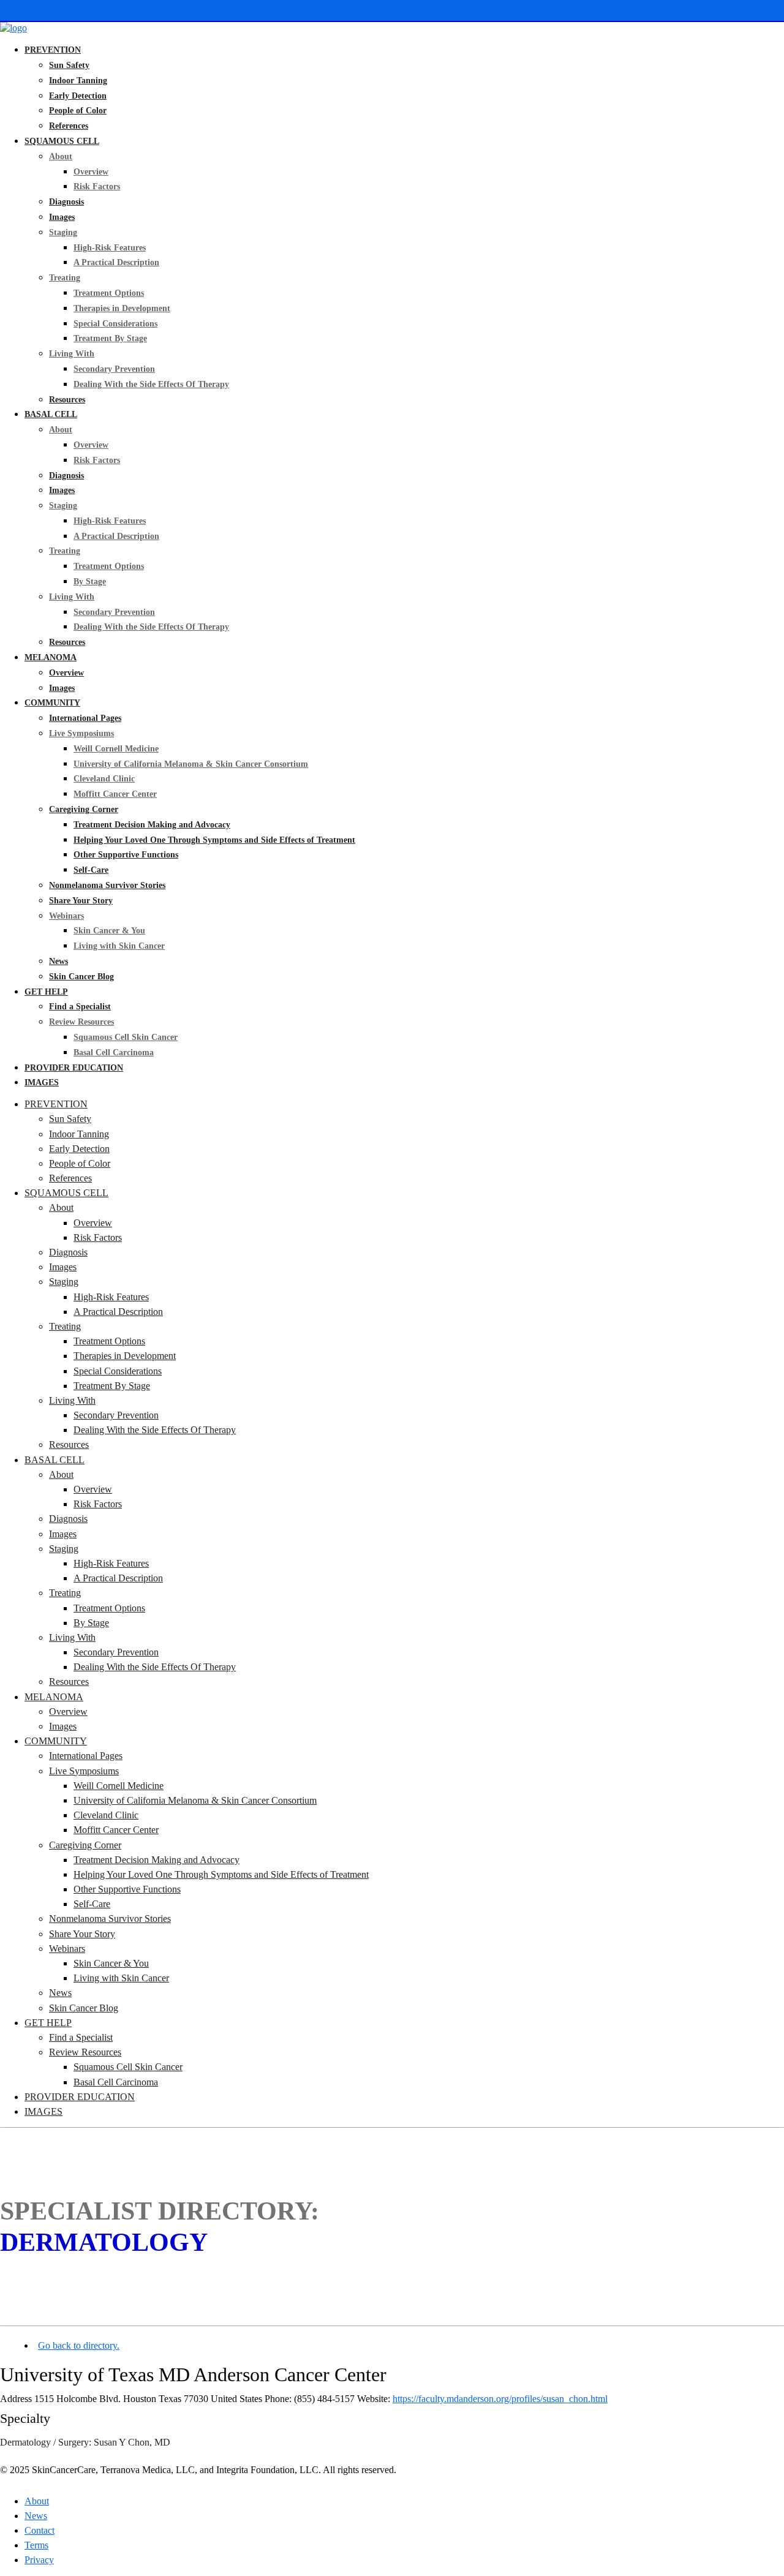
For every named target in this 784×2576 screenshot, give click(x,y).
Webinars (66, 916)
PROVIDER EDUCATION (74, 1068)
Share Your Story (81, 901)
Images (62, 217)
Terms (36, 2545)
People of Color (78, 111)
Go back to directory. (79, 2345)
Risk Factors (97, 186)
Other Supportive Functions (126, 855)
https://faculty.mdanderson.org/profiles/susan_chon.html (500, 2399)
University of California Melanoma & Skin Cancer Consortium (191, 764)
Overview (91, 172)
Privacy (39, 2560)
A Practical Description (116, 262)
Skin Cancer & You (109, 931)
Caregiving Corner (84, 809)
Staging (63, 232)
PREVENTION (53, 50)
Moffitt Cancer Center (115, 794)
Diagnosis (66, 202)
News (58, 961)
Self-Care (91, 870)
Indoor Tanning (78, 81)
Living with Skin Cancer (119, 946)
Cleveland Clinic (104, 779)
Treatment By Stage (110, 338)
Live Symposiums (81, 733)
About (61, 156)
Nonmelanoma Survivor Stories (107, 885)
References (69, 126)
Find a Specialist (80, 1007)
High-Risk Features (110, 248)
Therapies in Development (122, 308)
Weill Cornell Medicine (116, 749)
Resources (67, 400)
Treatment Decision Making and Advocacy (152, 825)
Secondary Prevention (114, 369)
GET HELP (46, 992)
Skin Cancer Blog (81, 977)
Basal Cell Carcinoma (114, 1053)
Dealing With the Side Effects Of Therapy (151, 384)
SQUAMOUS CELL (62, 141)
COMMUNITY (52, 703)
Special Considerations (115, 324)
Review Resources (81, 1022)
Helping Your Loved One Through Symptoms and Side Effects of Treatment (214, 840)
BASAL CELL (51, 414)
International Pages (85, 718)
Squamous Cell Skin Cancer (126, 1037)
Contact (40, 2530)
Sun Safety (69, 65)
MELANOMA (51, 657)
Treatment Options (109, 293)
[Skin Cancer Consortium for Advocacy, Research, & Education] (13, 28)
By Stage (90, 582)
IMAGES (42, 1083)
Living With (72, 354)
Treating (65, 278)
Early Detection (78, 96)
